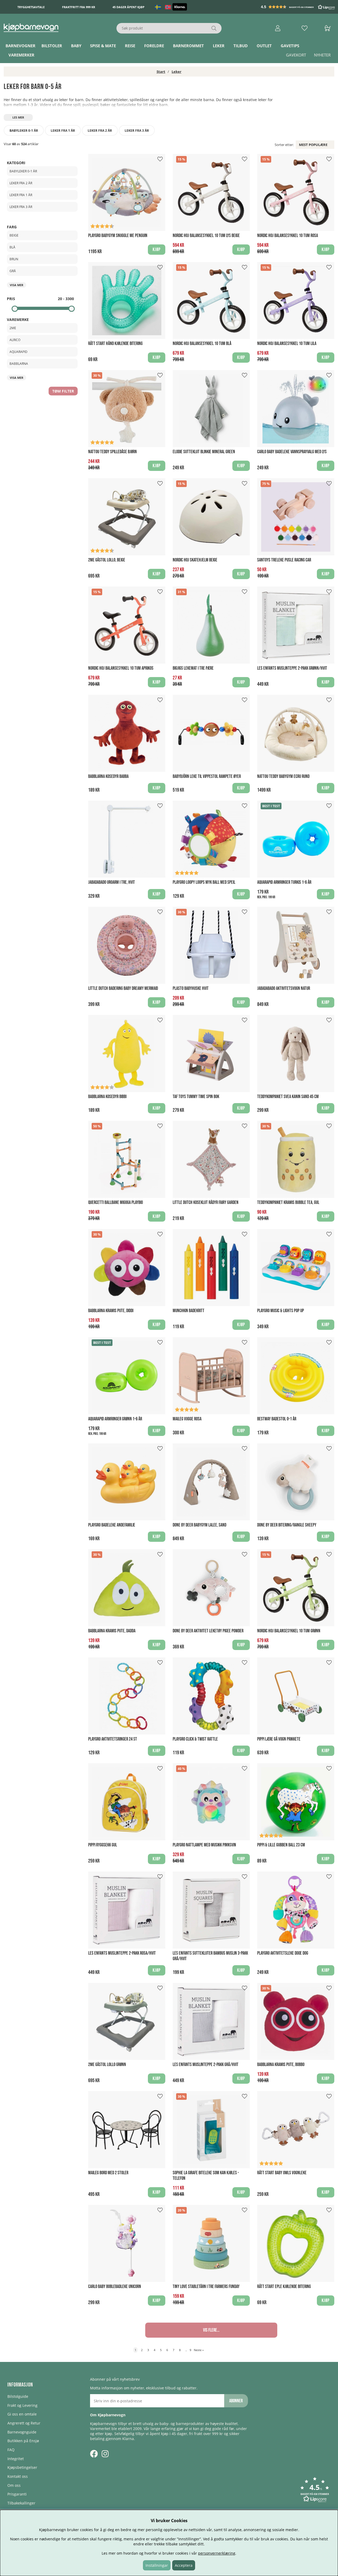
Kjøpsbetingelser (22, 2467)
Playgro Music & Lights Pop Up (281, 1311)
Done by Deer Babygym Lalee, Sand (199, 1525)
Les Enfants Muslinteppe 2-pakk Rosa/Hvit (122, 1953)
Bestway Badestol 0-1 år (277, 1419)
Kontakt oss (18, 2476)
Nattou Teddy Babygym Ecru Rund (283, 776)
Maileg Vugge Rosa (187, 1419)
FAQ (11, 2450)
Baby (76, 46)
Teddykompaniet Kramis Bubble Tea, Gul (288, 1202)
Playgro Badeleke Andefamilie (112, 1525)
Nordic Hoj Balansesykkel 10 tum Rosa (288, 236)
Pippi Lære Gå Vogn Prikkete (279, 1739)
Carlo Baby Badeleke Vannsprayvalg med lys (292, 452)
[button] (298, 7)
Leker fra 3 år (137, 131)
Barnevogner (20, 46)
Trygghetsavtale (31, 7)
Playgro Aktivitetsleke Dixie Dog (283, 1953)
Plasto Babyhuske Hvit (191, 988)
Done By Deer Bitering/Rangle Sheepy (287, 1525)
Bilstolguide (18, 2396)
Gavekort (296, 55)
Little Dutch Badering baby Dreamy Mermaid (123, 988)
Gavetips (290, 46)
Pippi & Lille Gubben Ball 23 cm (281, 1845)
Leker (219, 46)
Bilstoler (52, 46)
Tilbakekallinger (21, 2503)
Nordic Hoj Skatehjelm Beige (195, 560)
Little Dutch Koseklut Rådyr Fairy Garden (206, 1202)
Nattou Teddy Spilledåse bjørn (112, 452)
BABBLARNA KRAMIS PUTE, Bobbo (281, 2065)
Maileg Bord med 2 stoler (108, 2173)
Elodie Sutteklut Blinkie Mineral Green (204, 452)
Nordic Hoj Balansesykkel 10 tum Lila (287, 344)
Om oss (14, 2485)
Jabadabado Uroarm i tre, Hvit (112, 882)
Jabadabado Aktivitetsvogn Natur (284, 988)
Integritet (16, 2459)
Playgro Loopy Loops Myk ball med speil (204, 882)
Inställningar (157, 2565)
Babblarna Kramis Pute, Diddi (111, 1311)
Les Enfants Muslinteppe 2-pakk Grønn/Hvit (292, 668)
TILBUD (241, 46)
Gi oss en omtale (22, 2414)
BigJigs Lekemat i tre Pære (193, 668)
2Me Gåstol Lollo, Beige (107, 560)
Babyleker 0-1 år (24, 131)
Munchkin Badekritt (189, 1311)
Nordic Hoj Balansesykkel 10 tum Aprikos (121, 668)
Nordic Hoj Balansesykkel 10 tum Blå (202, 344)
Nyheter (322, 55)
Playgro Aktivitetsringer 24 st (113, 1739)
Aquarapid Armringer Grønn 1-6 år (115, 1419)
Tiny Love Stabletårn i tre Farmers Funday (206, 2287)
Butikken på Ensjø (23, 2441)
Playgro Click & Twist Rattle (195, 1739)
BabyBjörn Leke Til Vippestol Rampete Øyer (207, 776)
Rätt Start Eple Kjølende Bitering (284, 2287)
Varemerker (21, 55)
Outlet (264, 46)
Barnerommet (188, 46)
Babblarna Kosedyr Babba (108, 776)
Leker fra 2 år (100, 131)
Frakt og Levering (22, 2405)
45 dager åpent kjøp (128, 7)
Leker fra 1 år (63, 131)
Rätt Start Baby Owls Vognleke (282, 2173)
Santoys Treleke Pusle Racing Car (284, 560)
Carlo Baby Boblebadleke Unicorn (115, 2287)
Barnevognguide (22, 2432)
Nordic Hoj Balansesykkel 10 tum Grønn (289, 1631)
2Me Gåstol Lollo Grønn (107, 2065)
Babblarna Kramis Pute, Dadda (112, 1631)
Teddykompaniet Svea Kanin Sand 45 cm (288, 1097)
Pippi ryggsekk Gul (103, 1845)
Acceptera (184, 2565)
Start (161, 72)
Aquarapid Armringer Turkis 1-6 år (284, 882)
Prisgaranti (17, 2494)
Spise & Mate (103, 46)
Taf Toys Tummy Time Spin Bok (196, 1097)
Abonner (236, 2401)
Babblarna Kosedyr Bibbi (107, 1097)
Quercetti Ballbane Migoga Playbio (116, 1202)
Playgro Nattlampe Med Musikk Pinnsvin (204, 1845)
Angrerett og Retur (24, 2423)
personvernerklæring (217, 2553)
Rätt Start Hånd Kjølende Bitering (115, 344)
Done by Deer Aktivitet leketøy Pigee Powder (208, 1631)
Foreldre (154, 46)
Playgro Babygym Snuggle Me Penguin (118, 236)
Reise (130, 46)
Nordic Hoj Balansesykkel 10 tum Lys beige (206, 236)
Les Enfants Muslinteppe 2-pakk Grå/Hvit (206, 2065)
